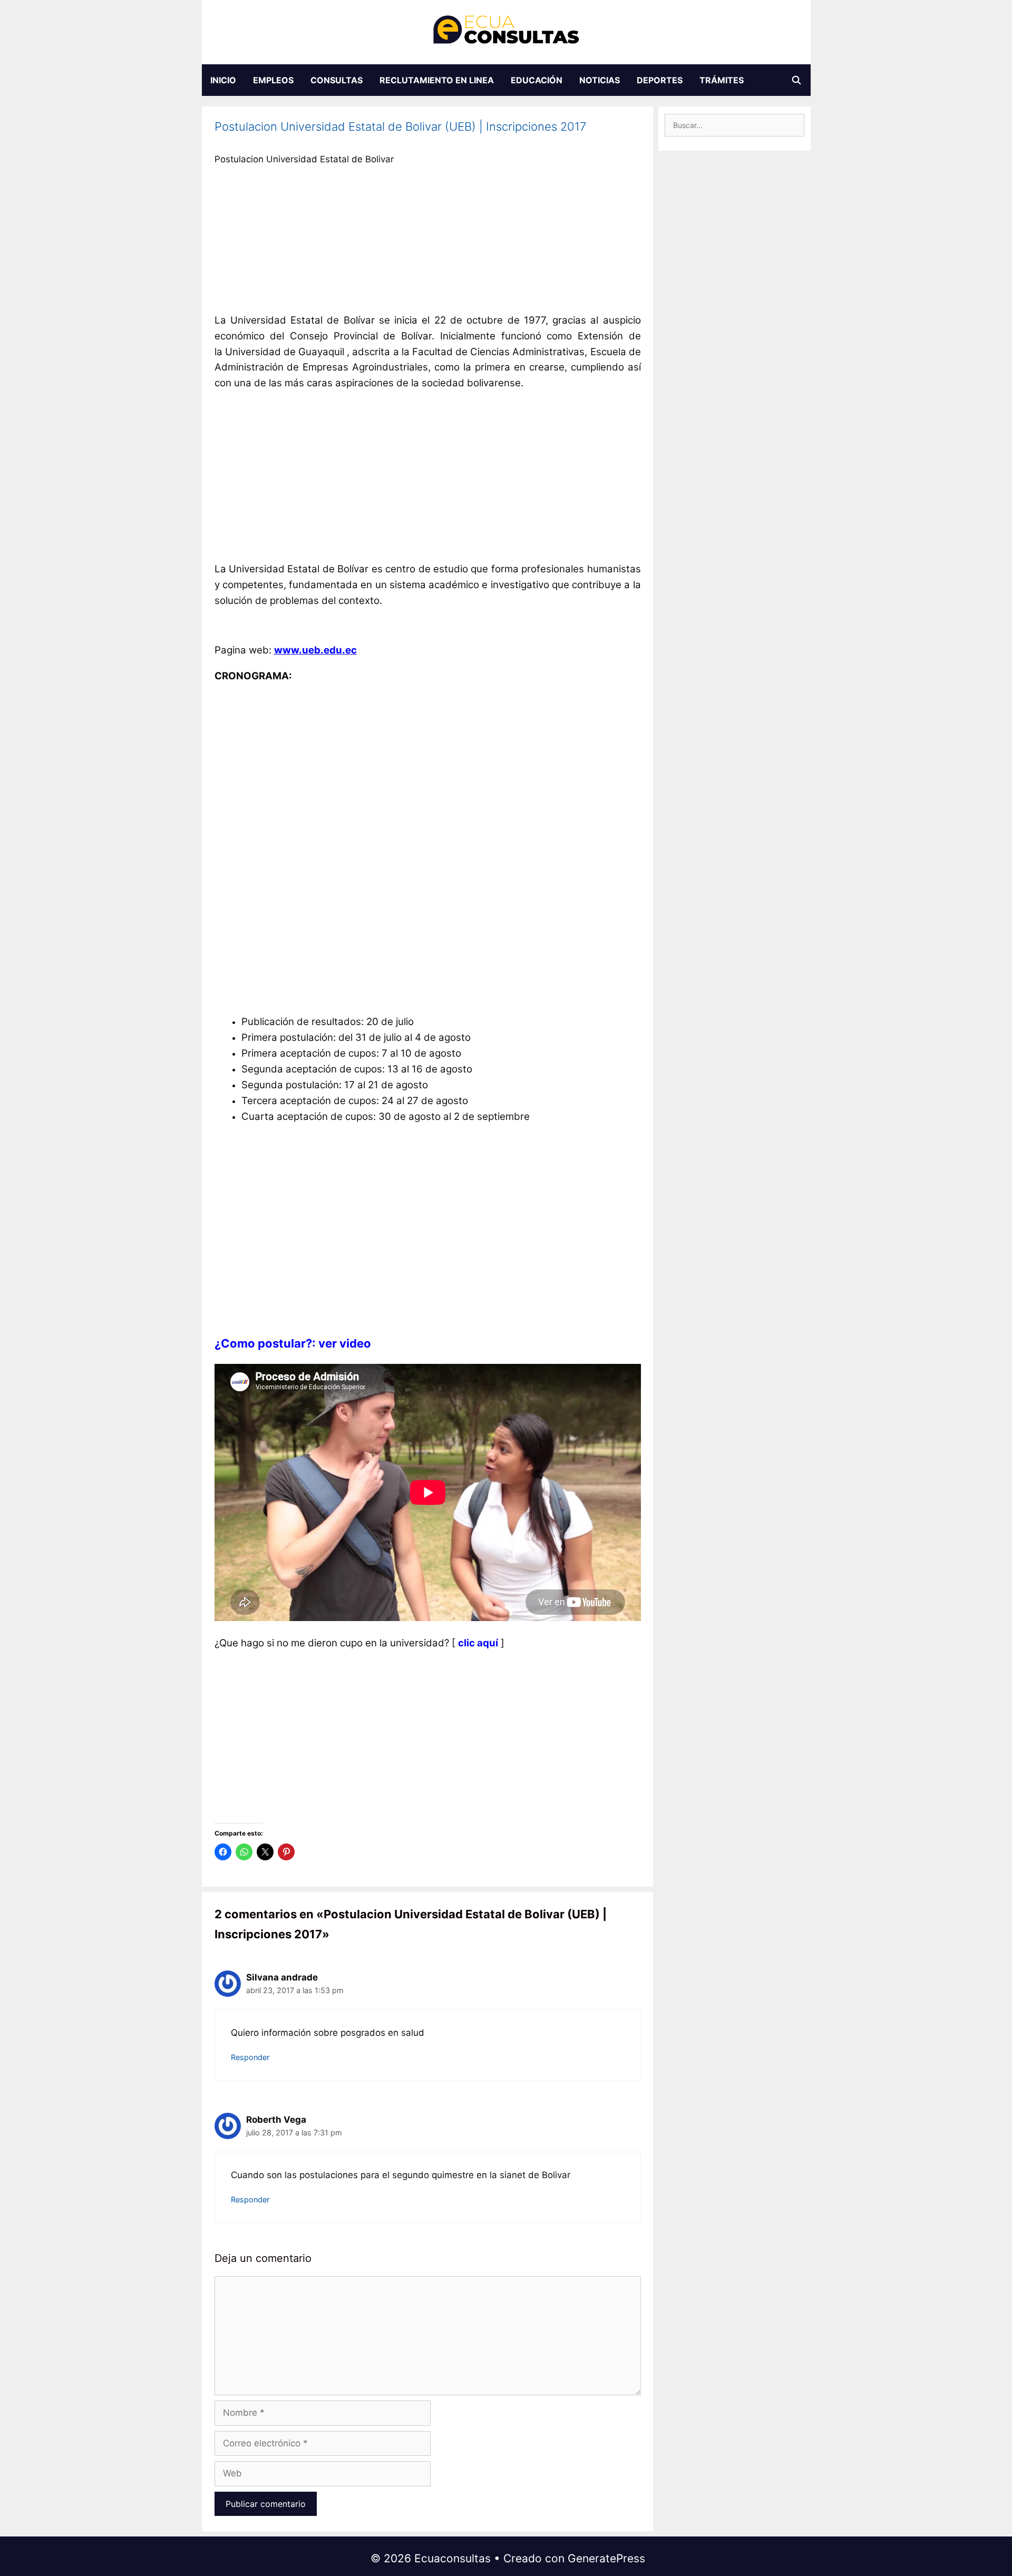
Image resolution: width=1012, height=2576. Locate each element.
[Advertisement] (427, 242)
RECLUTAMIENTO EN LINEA (437, 80)
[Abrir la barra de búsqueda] (797, 80)
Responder (250, 2057)
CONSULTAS (337, 80)
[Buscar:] (734, 125)
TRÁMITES (722, 80)
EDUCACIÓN (537, 80)
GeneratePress (606, 2558)
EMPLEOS (273, 80)
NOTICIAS (600, 80)
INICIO (223, 80)
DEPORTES (660, 80)
